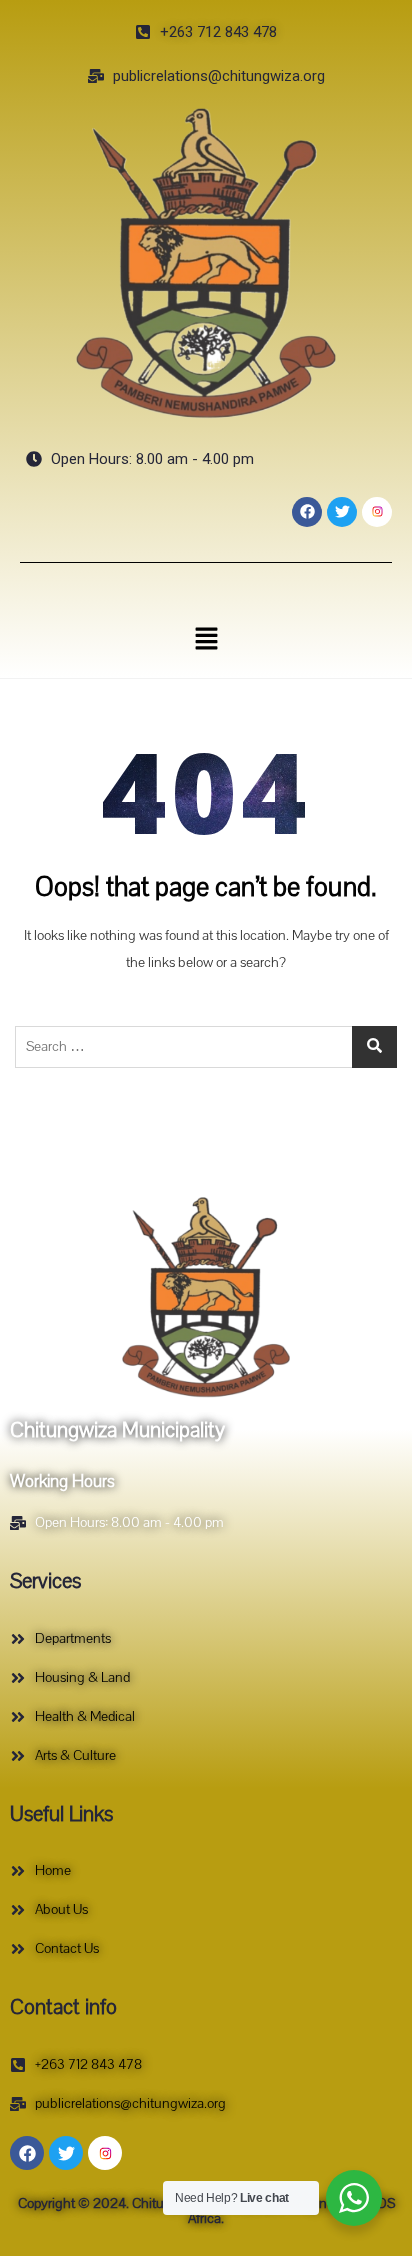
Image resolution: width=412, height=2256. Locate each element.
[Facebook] (307, 512)
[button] (206, 638)
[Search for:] (206, 1047)
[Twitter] (342, 512)
